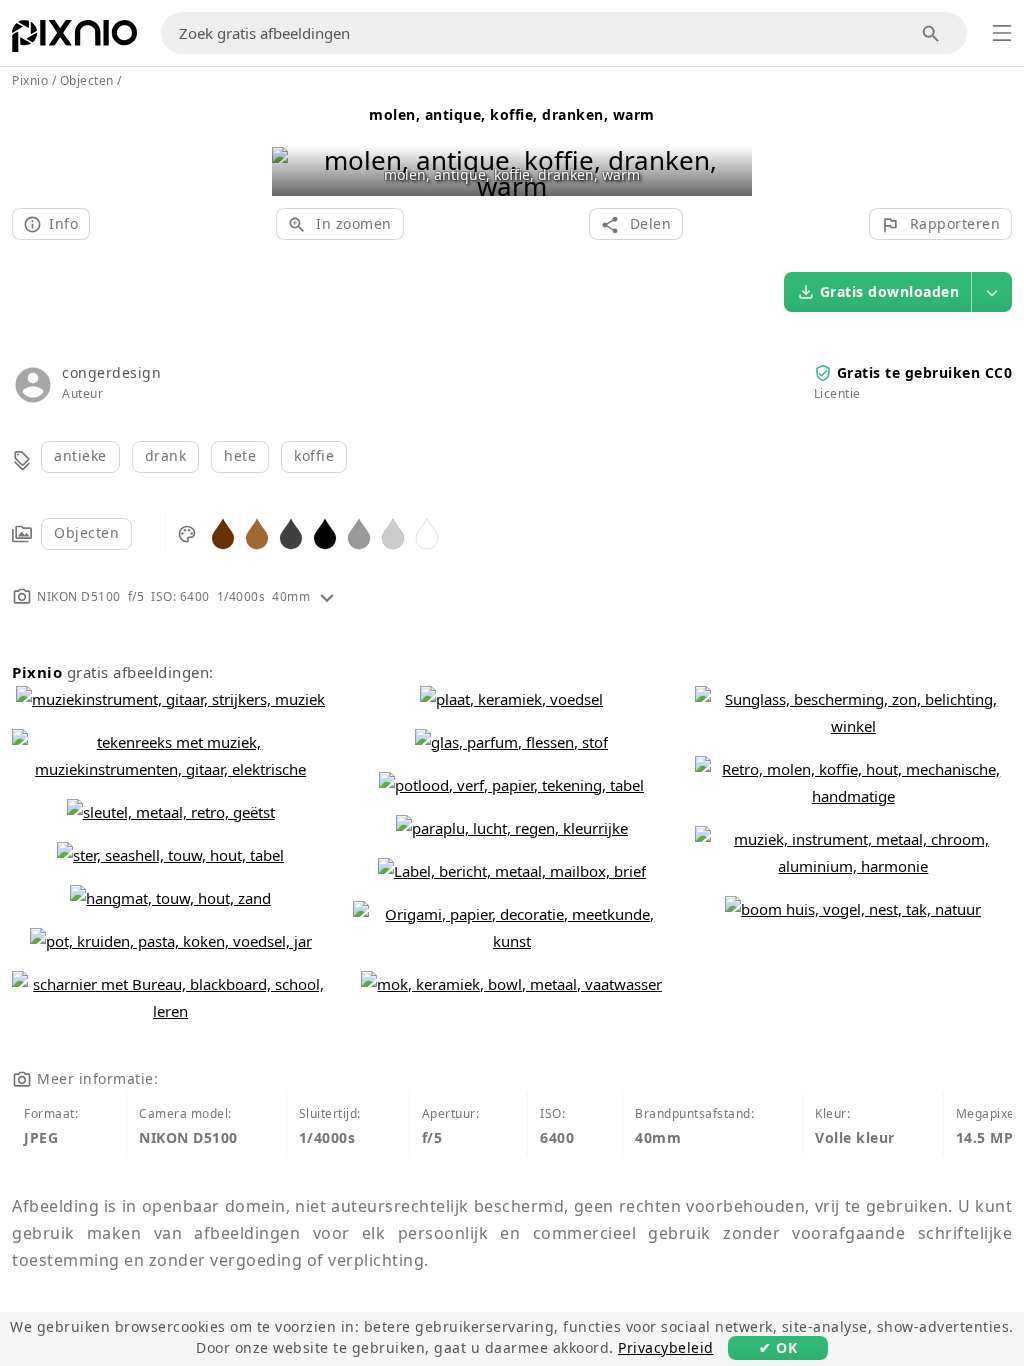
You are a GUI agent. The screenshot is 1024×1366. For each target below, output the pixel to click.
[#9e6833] (257, 532)
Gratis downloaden (890, 291)
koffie (314, 455)
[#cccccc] (393, 532)
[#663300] (223, 532)
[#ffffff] (427, 532)
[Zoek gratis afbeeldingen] (931, 33)
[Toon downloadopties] (992, 292)
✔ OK (778, 1347)
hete (240, 455)
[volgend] (729, 147)
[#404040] (291, 532)
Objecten (86, 532)
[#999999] (359, 532)
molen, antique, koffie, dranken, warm (512, 114)
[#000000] (325, 532)
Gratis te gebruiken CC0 (925, 372)
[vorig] (294, 147)
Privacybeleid (666, 1347)
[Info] (327, 596)
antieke (80, 455)
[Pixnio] (74, 40)
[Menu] (1002, 33)
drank (166, 455)
